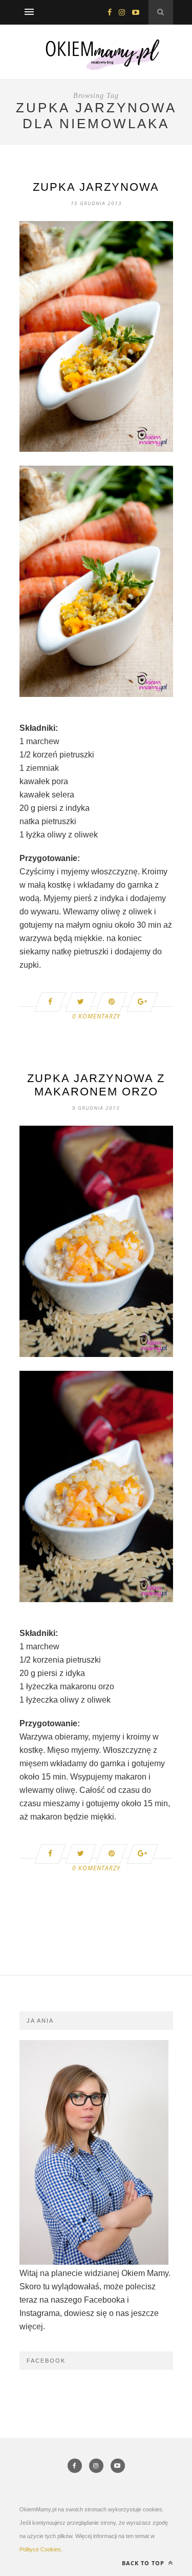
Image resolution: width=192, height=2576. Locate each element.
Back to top (144, 2563)
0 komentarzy (96, 1016)
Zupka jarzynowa (96, 187)
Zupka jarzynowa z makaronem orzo (96, 1085)
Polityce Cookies (40, 2549)
